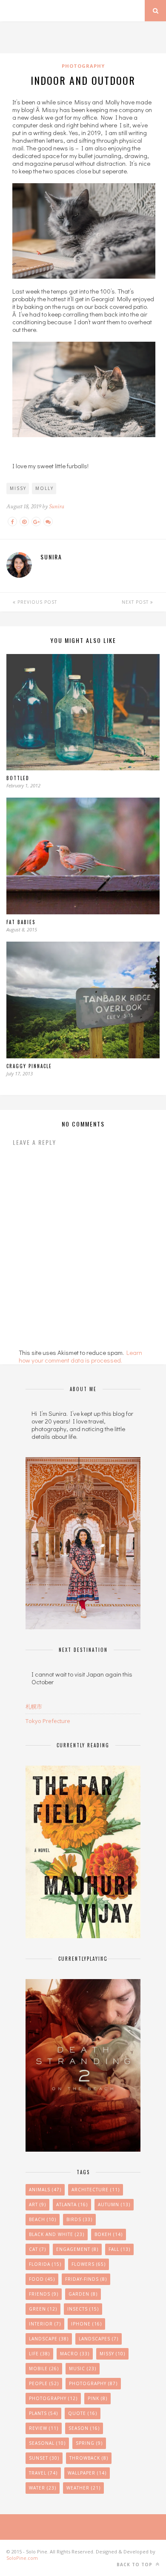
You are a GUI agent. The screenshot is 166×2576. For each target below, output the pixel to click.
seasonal (47, 2443)
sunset (44, 2458)
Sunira (57, 506)
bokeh (109, 2234)
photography (53, 2398)
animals (45, 2190)
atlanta (72, 2204)
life (39, 2354)
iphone (86, 2324)
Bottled (18, 778)
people (44, 2383)
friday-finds (86, 2279)
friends (44, 2294)
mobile (44, 2369)
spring (89, 2443)
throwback (89, 2458)
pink (97, 2398)
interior (45, 2324)
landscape (49, 2339)
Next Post (136, 602)
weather (83, 2488)
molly (44, 488)
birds (79, 2219)
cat (37, 2249)
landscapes (99, 2339)
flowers (89, 2264)
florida (45, 2264)
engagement (77, 2249)
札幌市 (34, 1706)
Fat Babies (21, 922)
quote (83, 2413)
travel (43, 2473)
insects (83, 2309)
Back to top (135, 2564)
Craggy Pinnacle (29, 1066)
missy (18, 488)
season (84, 2428)
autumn (114, 2204)
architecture (96, 2190)
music (83, 2369)
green (43, 2309)
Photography (83, 66)
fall (119, 2249)
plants (43, 2413)
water (43, 2488)
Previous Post (36, 602)
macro (75, 2354)
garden (83, 2294)
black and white (57, 2234)
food (42, 2279)
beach (43, 2219)
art (37, 2204)
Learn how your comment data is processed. (80, 1356)
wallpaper (87, 2473)
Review (44, 2428)
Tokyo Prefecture (48, 1721)
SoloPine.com (22, 2558)
